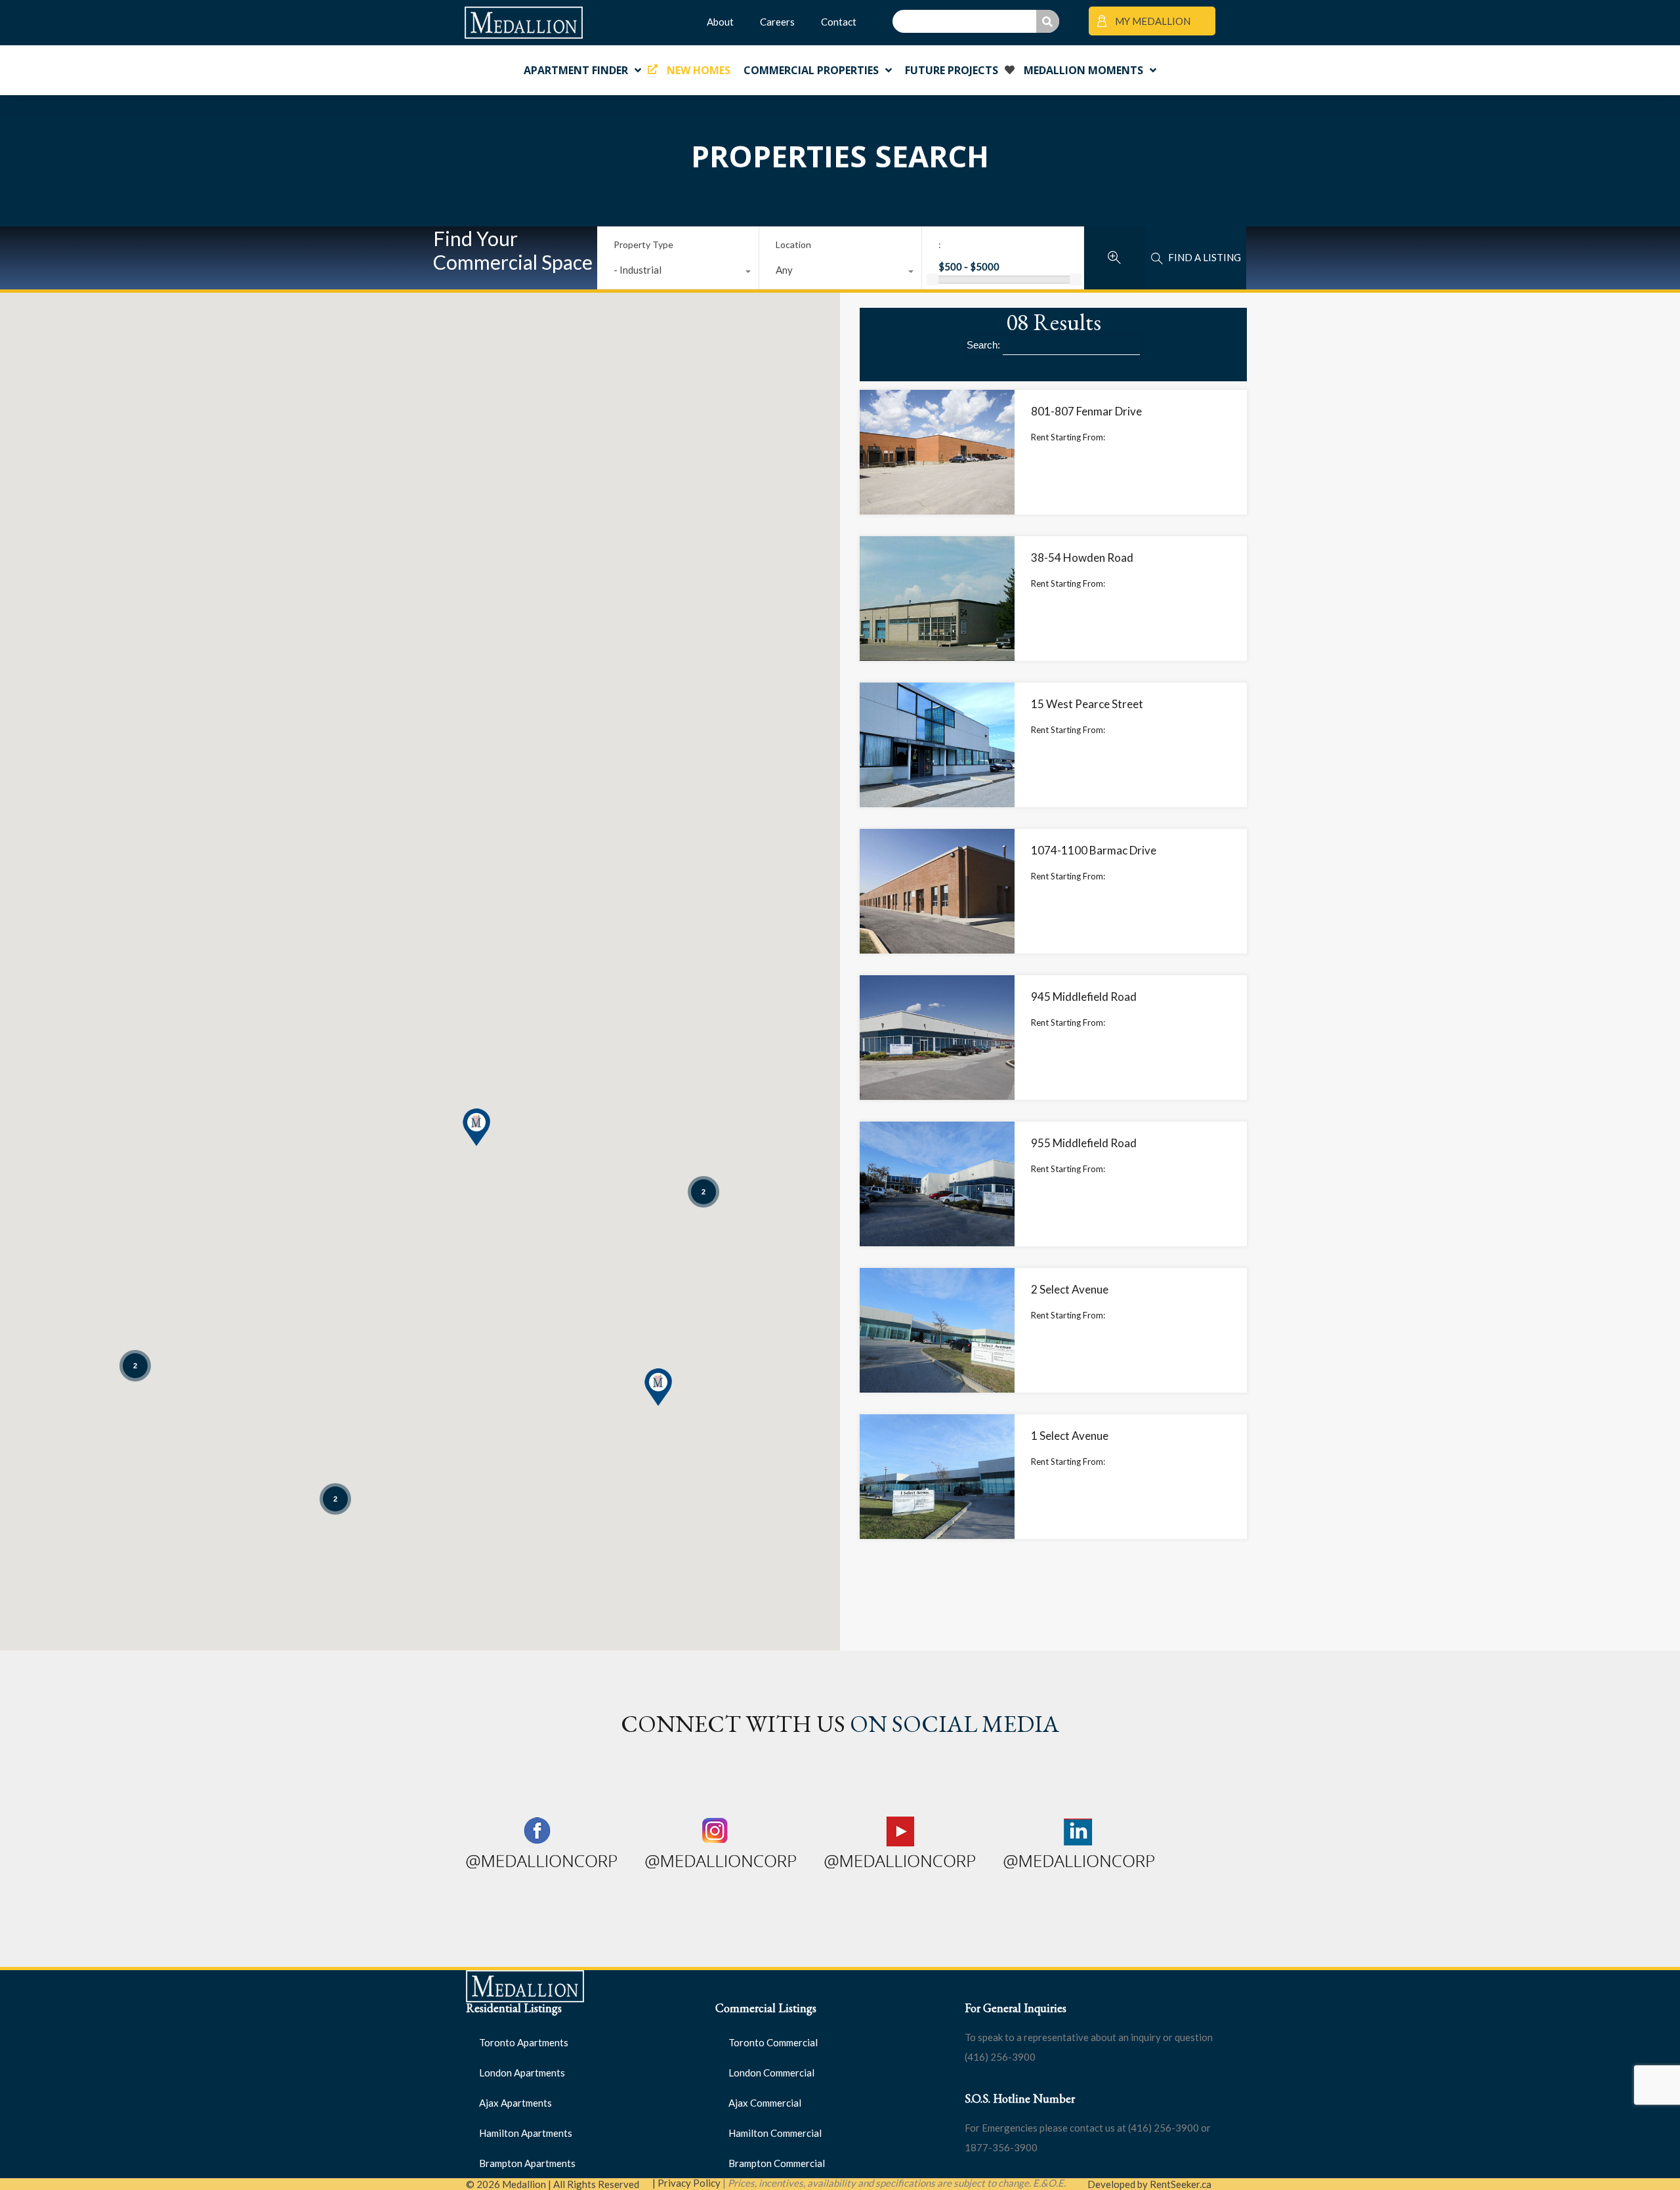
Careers (777, 22)
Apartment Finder (576, 70)
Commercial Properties (811, 70)
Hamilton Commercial (775, 2133)
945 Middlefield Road (1084, 997)
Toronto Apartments (524, 2042)
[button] (658, 1387)
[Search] (1048, 21)
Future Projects (952, 70)
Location (793, 244)
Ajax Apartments (515, 2103)
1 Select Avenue (1070, 1436)
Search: (985, 345)
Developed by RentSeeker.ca (1149, 2184)
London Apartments (522, 2073)
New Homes (699, 70)
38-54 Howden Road (1082, 558)
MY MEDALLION (1152, 21)
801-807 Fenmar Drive (1086, 411)
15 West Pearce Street (1087, 704)
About (720, 22)
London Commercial (771, 2073)
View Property (937, 490)
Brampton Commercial (777, 2163)
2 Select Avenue (1070, 1289)
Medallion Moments (1083, 70)
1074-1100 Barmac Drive (1094, 850)
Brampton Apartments (527, 2163)
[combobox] (678, 273)
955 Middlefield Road (1084, 1143)
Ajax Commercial (765, 2103)
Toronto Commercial (773, 2042)
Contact (839, 22)
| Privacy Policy (686, 2183)
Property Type (643, 244)
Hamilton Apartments (526, 2133)
